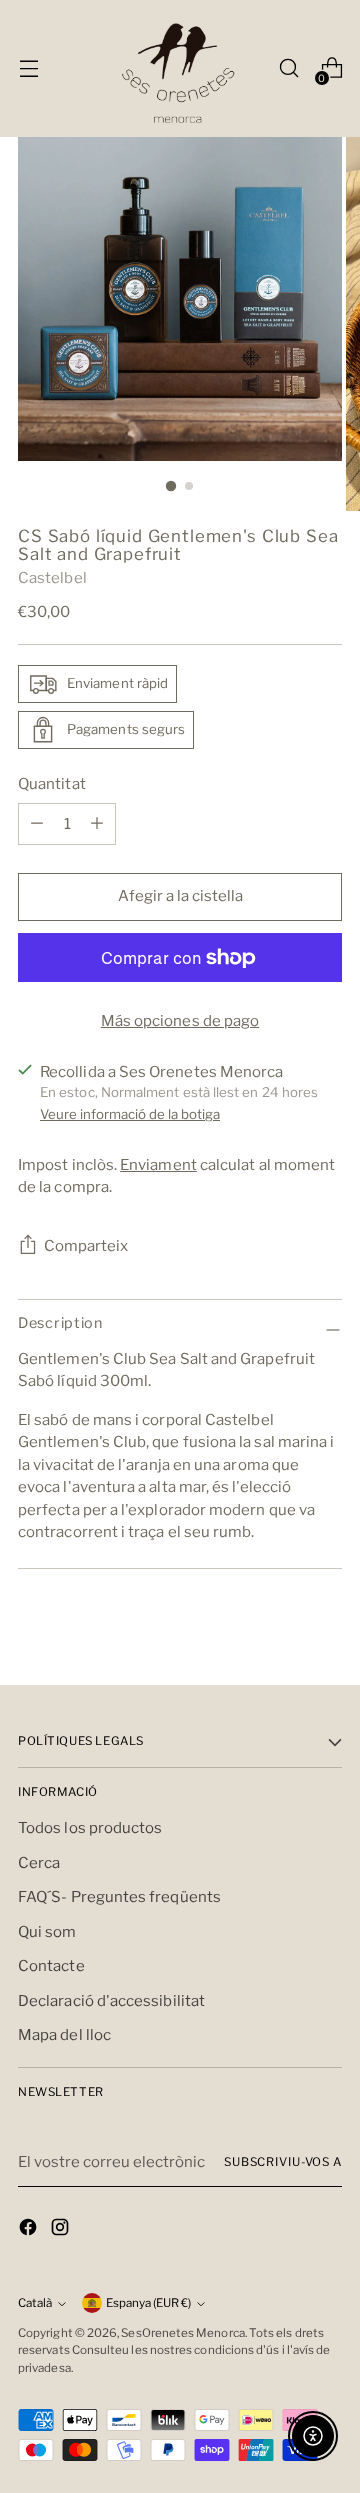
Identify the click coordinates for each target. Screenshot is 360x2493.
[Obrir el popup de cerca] (288, 68)
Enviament (158, 1165)
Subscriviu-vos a (283, 2162)
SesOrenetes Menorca (182, 2333)
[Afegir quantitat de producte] (37, 824)
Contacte (51, 1966)
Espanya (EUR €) (148, 2303)
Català (35, 2303)
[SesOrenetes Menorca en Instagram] (62, 2230)
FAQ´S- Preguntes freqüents (119, 1897)
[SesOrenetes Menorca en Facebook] (30, 2230)
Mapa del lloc (64, 2035)
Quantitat (52, 784)
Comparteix (86, 1246)
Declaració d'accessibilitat (111, 2001)
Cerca (39, 1863)
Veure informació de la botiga (130, 1114)
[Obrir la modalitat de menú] (28, 68)
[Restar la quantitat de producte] (97, 824)
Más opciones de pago (180, 1021)
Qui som (47, 1932)
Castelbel (52, 578)
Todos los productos (90, 1828)
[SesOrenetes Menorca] (180, 68)
